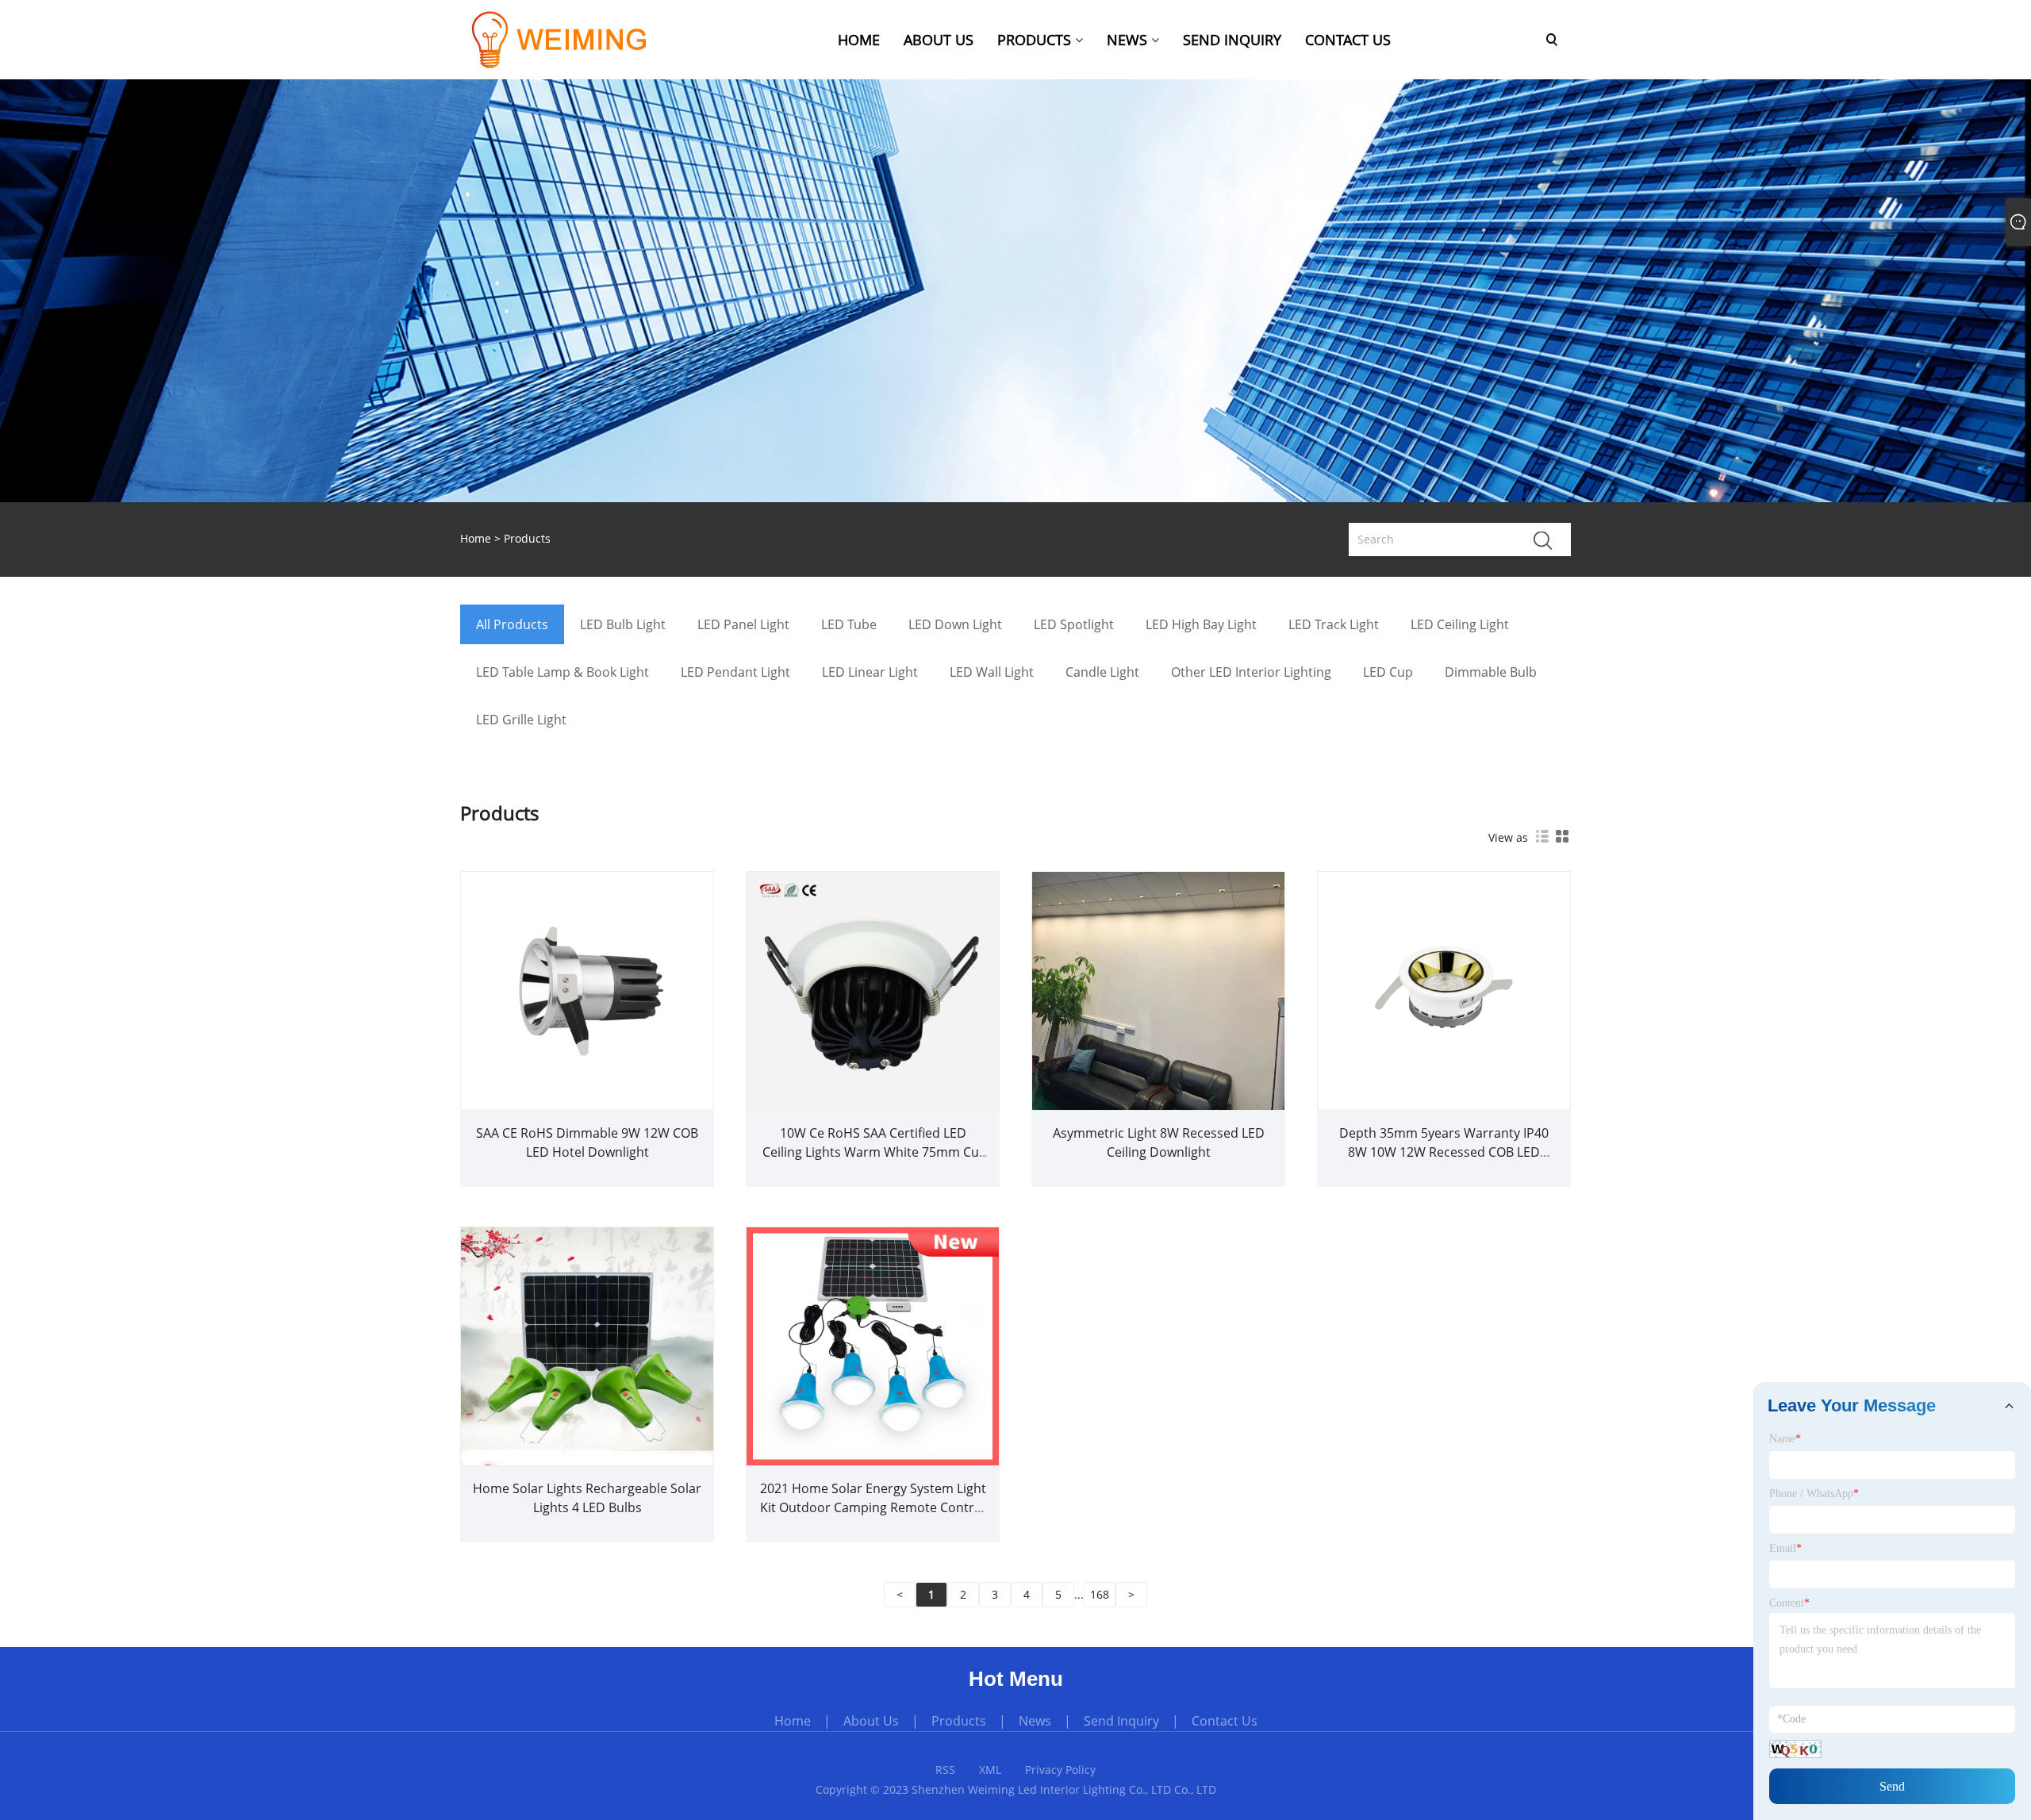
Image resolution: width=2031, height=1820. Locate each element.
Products (527, 538)
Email (1785, 1548)
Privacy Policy (1060, 1770)
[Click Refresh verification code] (1795, 1749)
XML (990, 1770)
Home (793, 1721)
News (1035, 1721)
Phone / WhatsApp (1814, 1494)
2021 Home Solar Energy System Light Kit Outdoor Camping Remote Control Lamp (873, 1507)
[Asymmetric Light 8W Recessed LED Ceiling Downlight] (1158, 989)
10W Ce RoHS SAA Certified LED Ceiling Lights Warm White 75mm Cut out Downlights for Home (873, 1152)
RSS (945, 1770)
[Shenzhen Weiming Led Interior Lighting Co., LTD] (578, 38)
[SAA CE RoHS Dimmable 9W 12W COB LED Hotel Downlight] (587, 989)
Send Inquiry (1121, 1721)
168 (1100, 1594)
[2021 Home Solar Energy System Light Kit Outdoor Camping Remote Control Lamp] (873, 1344)
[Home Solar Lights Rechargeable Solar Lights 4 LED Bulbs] (587, 1344)
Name (1785, 1439)
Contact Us (1225, 1721)
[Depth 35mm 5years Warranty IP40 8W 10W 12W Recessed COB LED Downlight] (1444, 989)
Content (1789, 1603)
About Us (871, 1721)
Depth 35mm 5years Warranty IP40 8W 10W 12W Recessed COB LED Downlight (1444, 1152)
